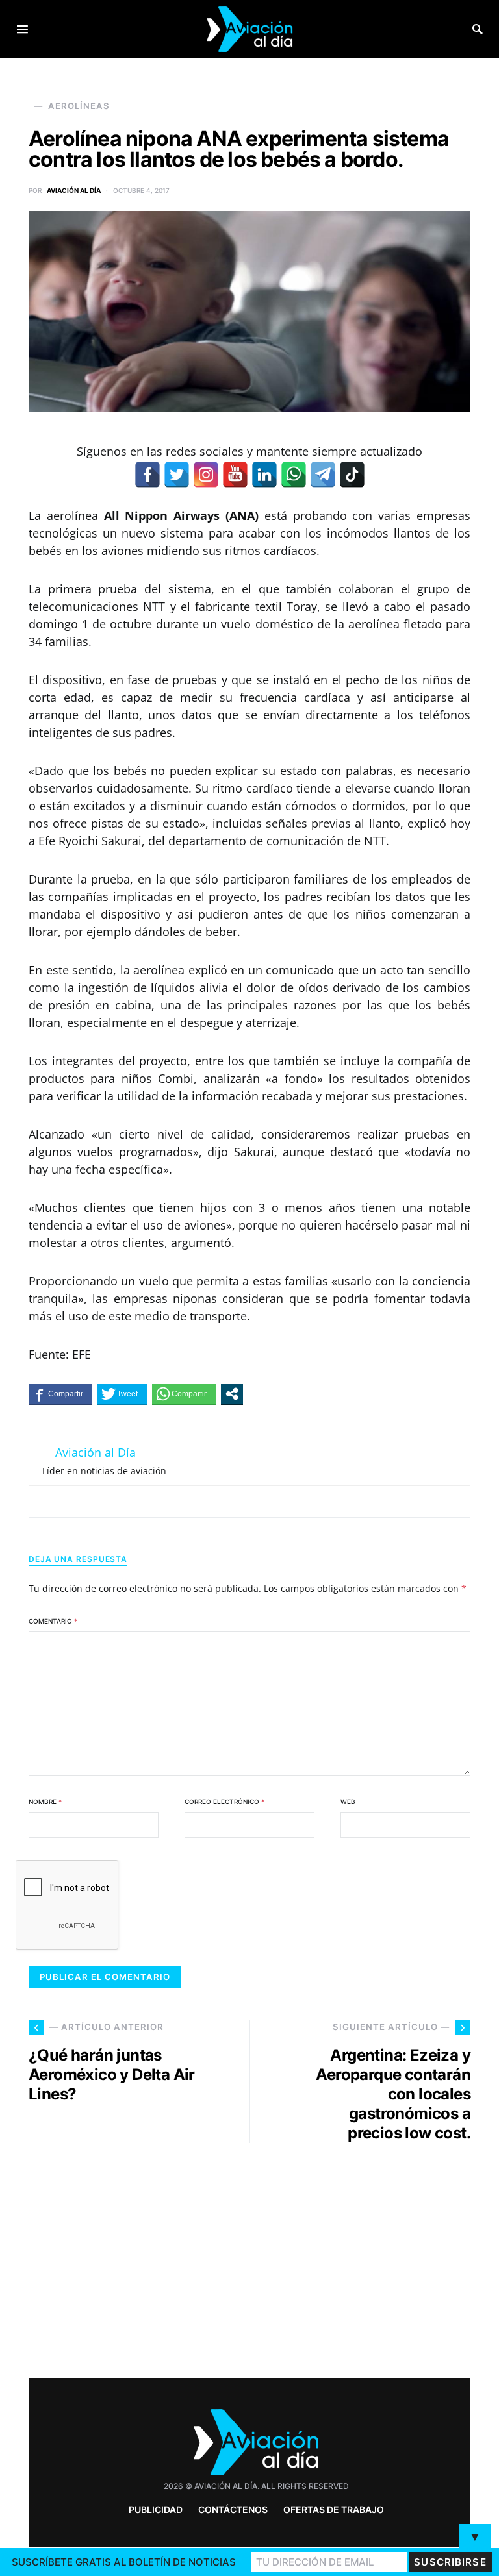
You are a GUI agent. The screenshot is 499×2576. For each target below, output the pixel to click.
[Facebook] (147, 475)
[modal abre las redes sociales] (232, 1394)
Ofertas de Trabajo (334, 2509)
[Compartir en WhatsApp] (184, 1394)
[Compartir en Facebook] (60, 1394)
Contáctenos (233, 2509)
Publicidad (156, 2509)
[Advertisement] (366, 2255)
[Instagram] (206, 475)
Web (348, 1802)
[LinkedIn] (264, 475)
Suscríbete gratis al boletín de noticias (124, 2562)
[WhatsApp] (294, 475)
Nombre (45, 1802)
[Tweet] (122, 1394)
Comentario (53, 1621)
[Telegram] (323, 475)
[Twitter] (177, 475)
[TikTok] (352, 475)
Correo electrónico (224, 1802)
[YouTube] (235, 475)
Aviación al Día (74, 190)
